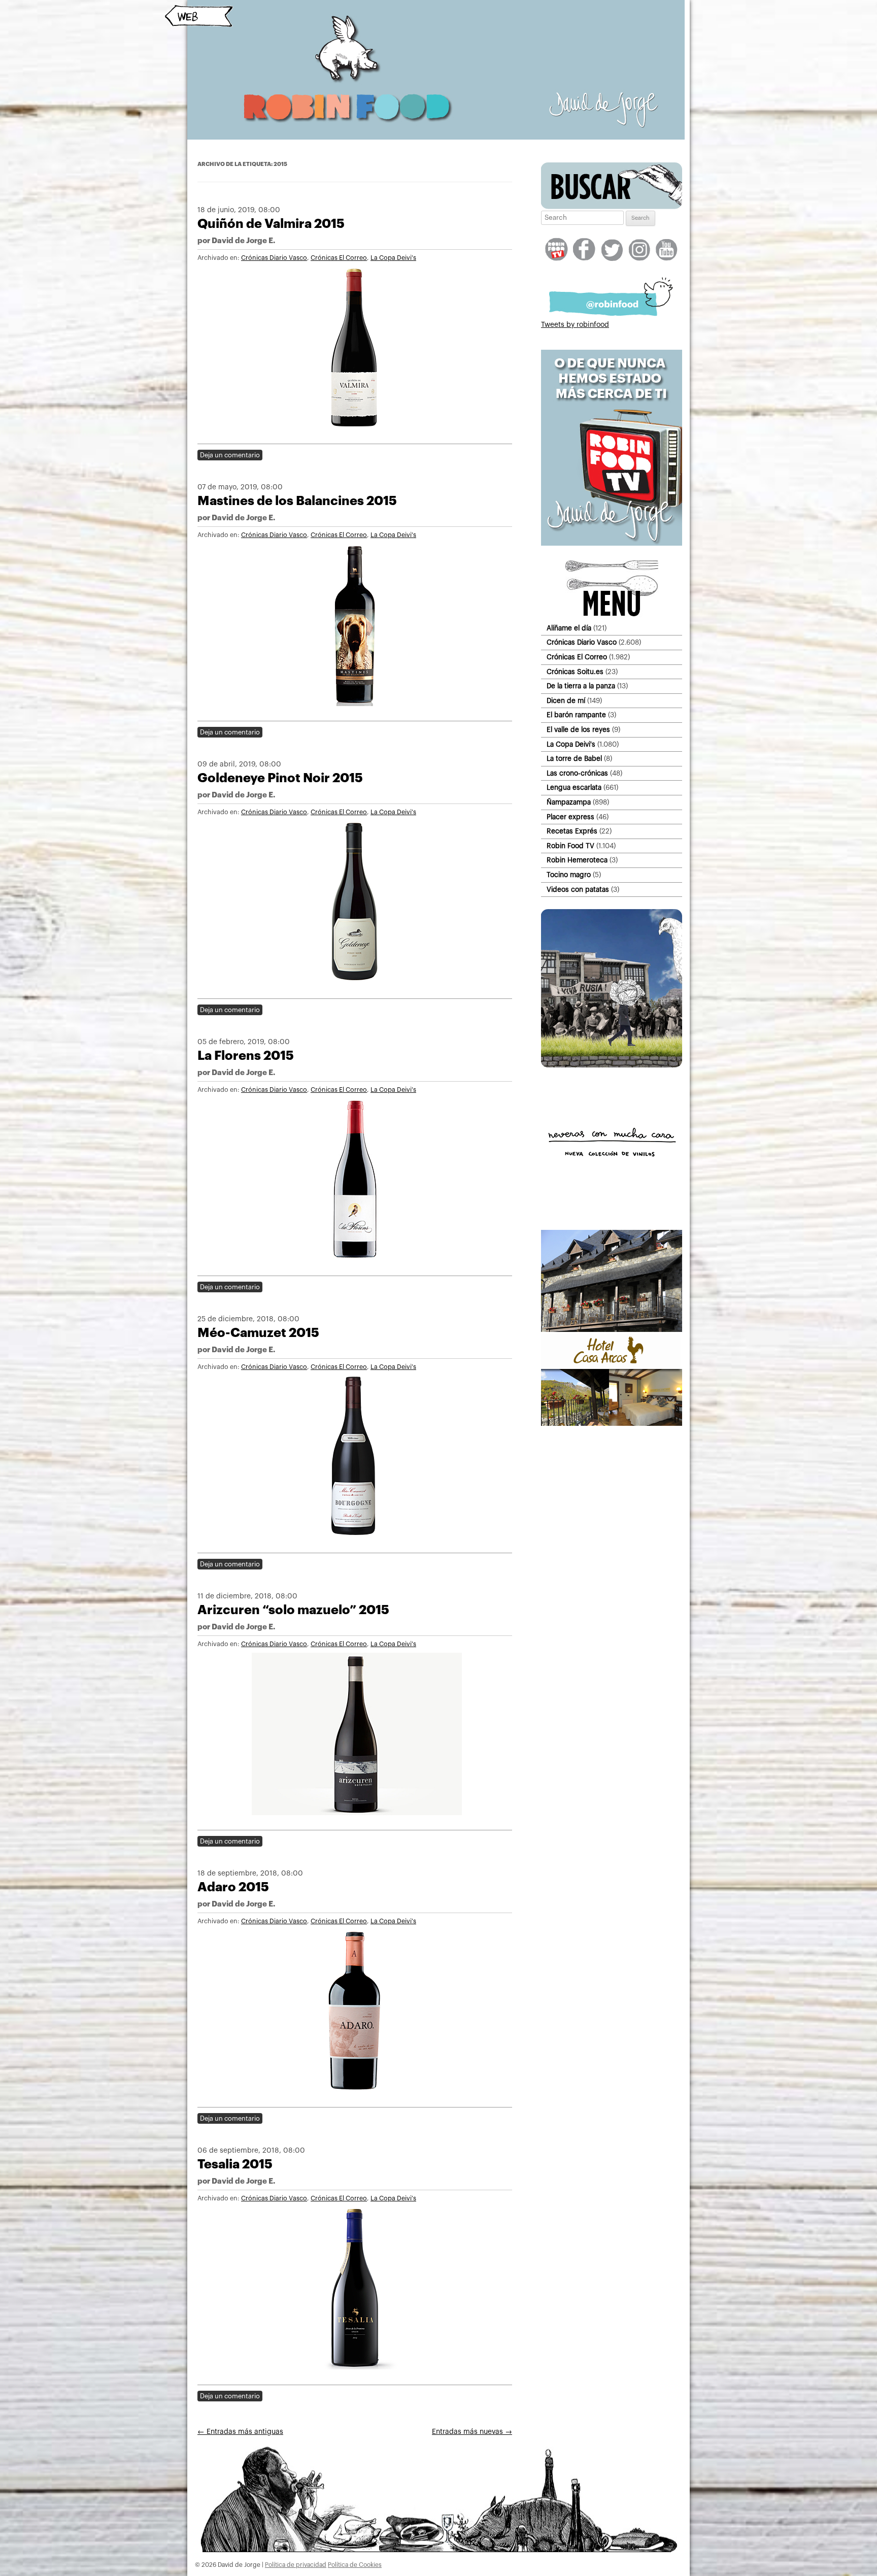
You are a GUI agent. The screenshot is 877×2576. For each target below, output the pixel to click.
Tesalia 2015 (235, 2164)
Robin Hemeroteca (577, 860)
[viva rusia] (612, 1065)
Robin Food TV (570, 846)
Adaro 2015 (233, 1887)
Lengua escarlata (574, 788)
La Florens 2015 (246, 1056)
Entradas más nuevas (472, 2432)
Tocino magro (569, 875)
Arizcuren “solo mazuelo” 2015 (293, 1610)
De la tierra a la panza (581, 686)
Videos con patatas (578, 890)
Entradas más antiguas (240, 2432)
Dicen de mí (566, 701)
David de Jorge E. (243, 241)
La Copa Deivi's (393, 258)
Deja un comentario (230, 455)
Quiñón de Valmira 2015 (271, 224)
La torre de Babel (574, 759)
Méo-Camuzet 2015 (258, 1333)
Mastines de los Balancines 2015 (297, 501)
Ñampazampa (569, 802)
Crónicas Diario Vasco (274, 258)
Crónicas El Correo (339, 258)
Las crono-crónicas (577, 773)
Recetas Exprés (572, 831)
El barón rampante (576, 715)
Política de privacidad (296, 2565)
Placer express (570, 817)
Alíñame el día (569, 628)
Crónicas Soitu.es (575, 672)
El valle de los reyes (578, 730)
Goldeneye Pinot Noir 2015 (280, 778)
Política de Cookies (355, 2565)
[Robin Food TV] (612, 544)
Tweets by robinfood (575, 325)
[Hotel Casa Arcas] (612, 1424)
